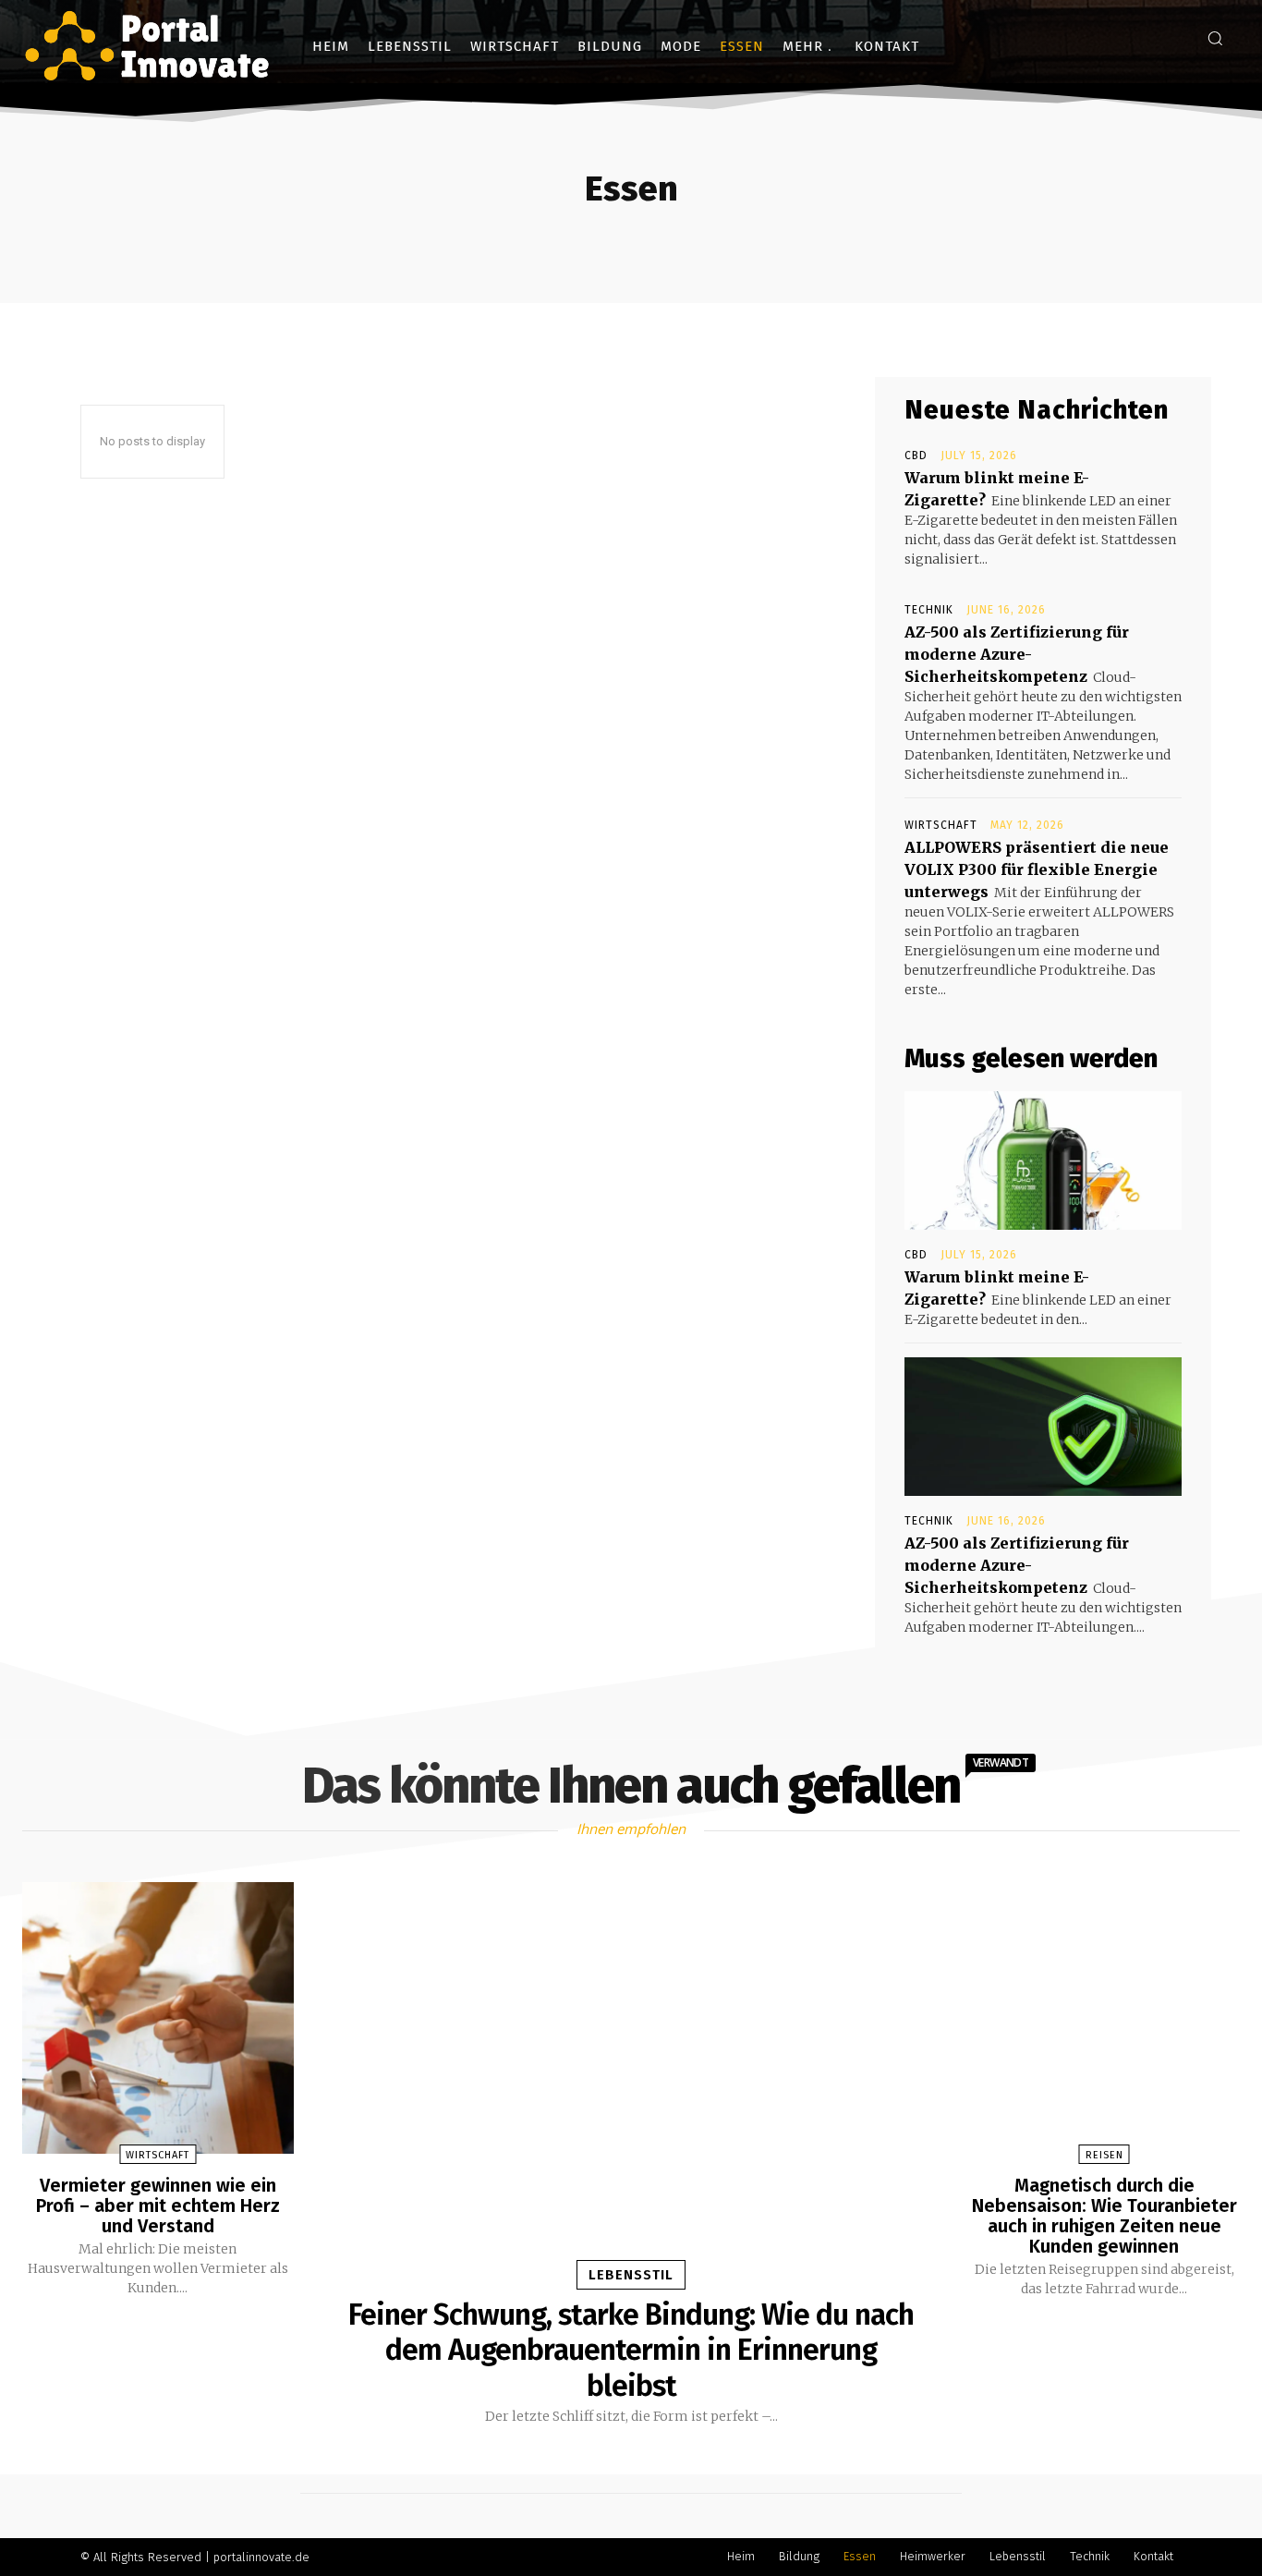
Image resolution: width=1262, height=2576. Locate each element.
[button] (1215, 38)
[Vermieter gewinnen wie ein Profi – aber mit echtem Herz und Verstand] (158, 2018)
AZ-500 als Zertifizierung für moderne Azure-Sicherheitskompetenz (1017, 654)
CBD (916, 456)
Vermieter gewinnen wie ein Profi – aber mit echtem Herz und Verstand (158, 2205)
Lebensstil (631, 2275)
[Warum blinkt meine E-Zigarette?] (1043, 1160)
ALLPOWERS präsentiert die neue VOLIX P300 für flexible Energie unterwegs (1037, 869)
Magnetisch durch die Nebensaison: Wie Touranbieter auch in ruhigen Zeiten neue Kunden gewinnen (1104, 2216)
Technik (929, 610)
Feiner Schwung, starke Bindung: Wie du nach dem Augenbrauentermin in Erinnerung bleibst (631, 2350)
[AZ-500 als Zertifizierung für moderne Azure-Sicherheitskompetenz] (1043, 1427)
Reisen (1104, 2155)
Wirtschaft (941, 825)
